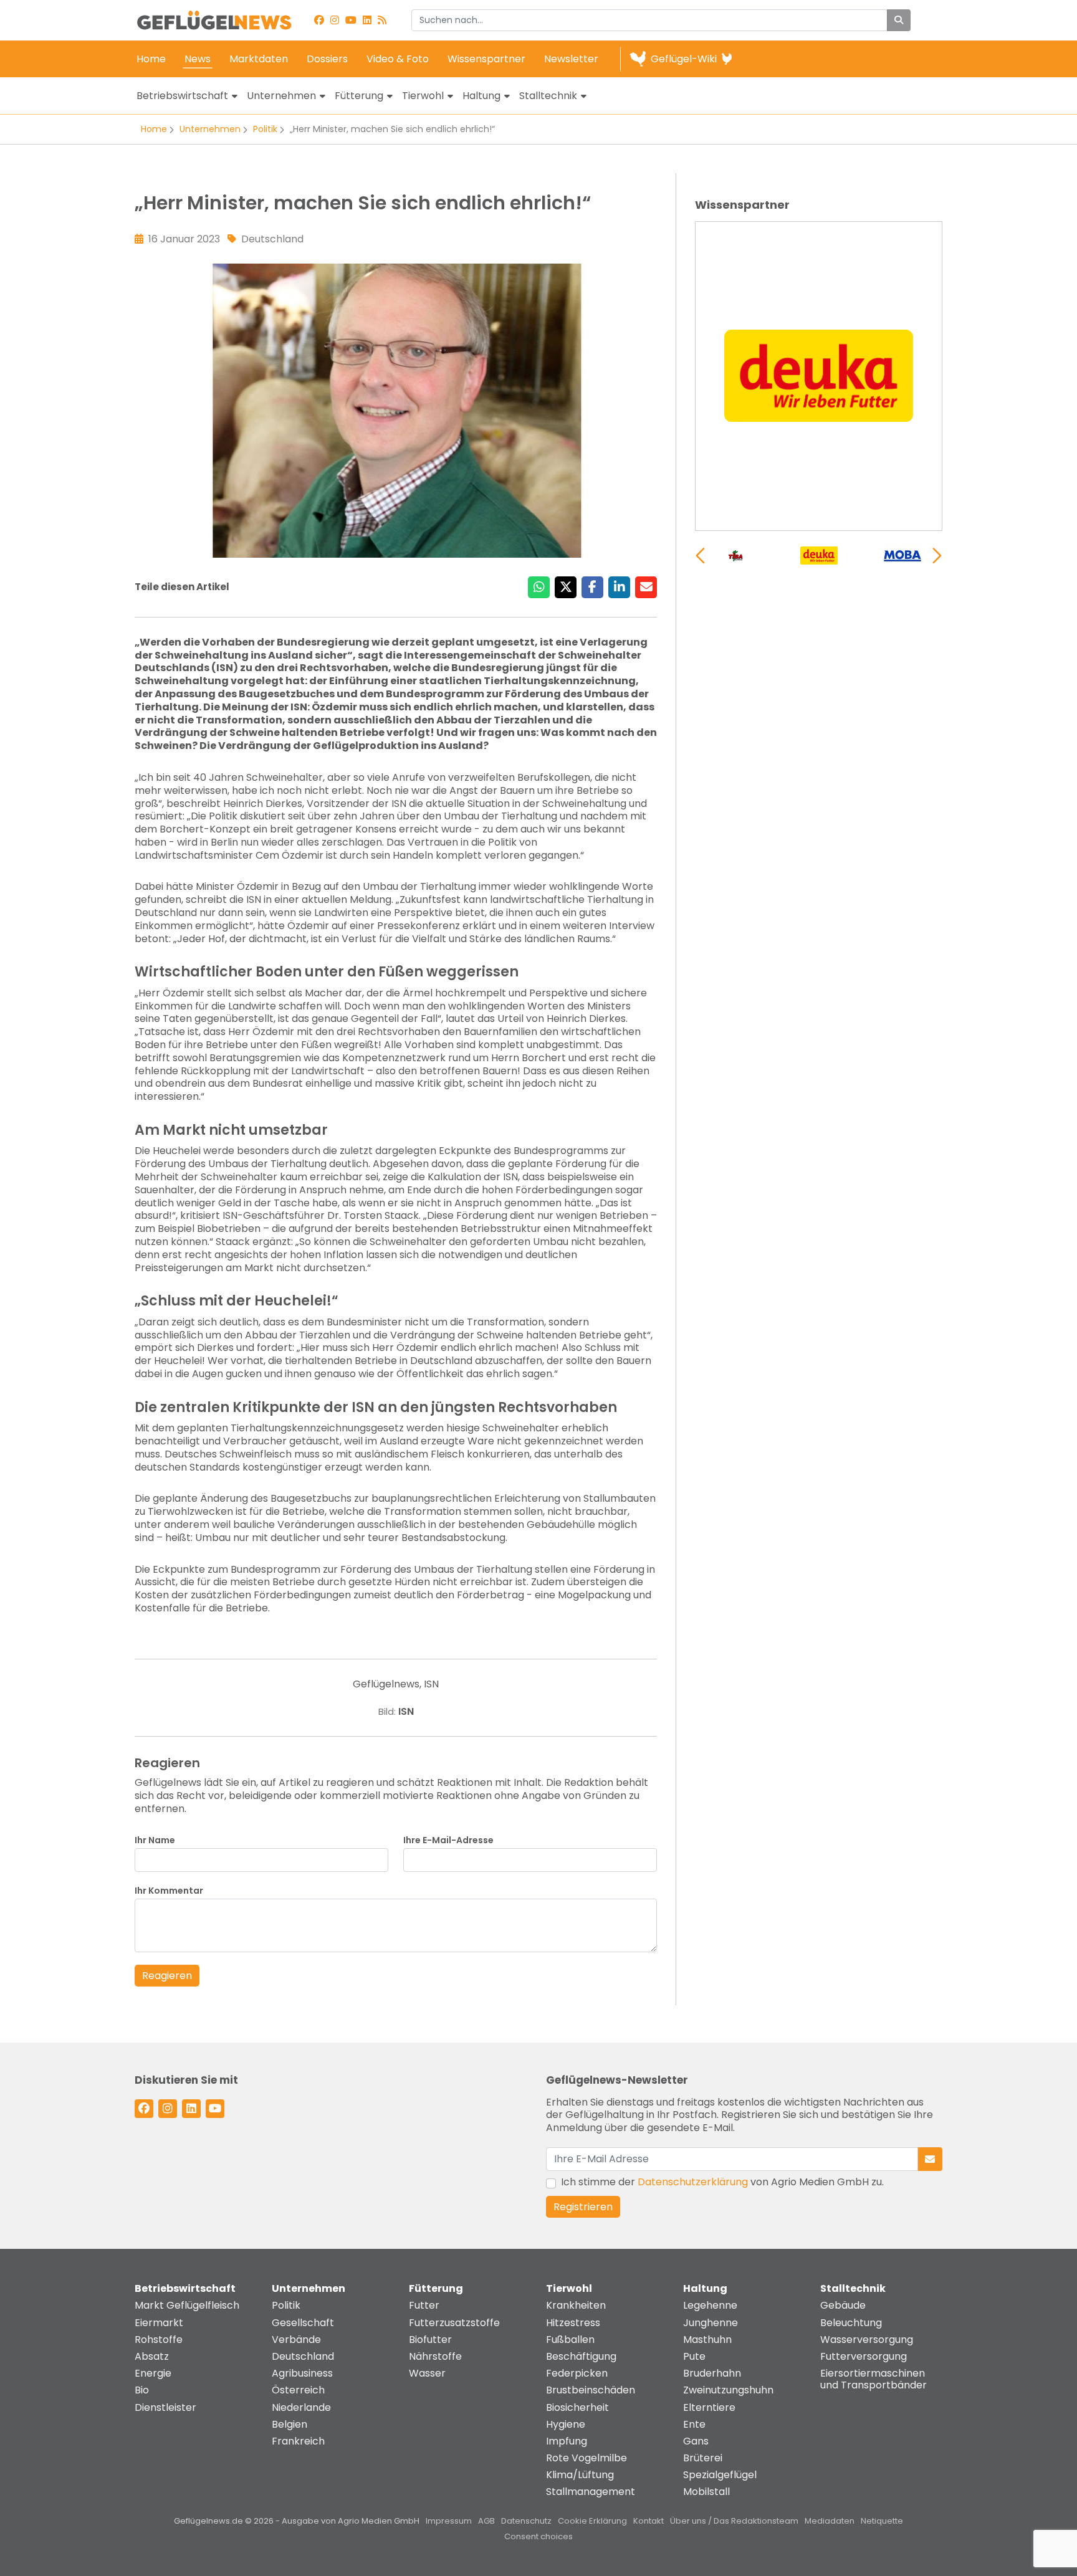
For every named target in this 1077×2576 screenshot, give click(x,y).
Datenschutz (526, 2521)
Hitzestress (573, 2323)
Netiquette (882, 2521)
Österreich (298, 2390)
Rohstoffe (159, 2340)
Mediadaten (830, 2521)
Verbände (296, 2340)
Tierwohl (423, 96)
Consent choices (538, 2536)
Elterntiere (709, 2407)
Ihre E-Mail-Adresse (448, 1840)
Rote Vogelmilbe (586, 2458)
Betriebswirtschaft (182, 96)
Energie (153, 2373)
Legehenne (710, 2305)
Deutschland (303, 2356)
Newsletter (571, 59)
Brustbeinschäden (591, 2390)
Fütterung (359, 96)
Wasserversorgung (867, 2340)
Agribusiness (302, 2373)
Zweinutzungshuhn (728, 2390)
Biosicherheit (577, 2407)
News (198, 59)
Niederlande (301, 2407)
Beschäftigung (581, 2356)
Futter (424, 2305)
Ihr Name (155, 1840)
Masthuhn (707, 2340)
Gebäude (843, 2305)
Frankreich (298, 2441)
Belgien (290, 2424)
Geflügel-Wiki (684, 59)
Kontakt (649, 2521)
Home (151, 59)
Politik (265, 129)
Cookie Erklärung (592, 2521)
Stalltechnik (548, 96)
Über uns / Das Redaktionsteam (734, 2521)
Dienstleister (165, 2407)
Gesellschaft (303, 2323)
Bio (142, 2390)
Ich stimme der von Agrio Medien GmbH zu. (722, 2182)
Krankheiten (576, 2305)
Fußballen (570, 2340)
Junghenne (711, 2323)
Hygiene (566, 2424)
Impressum (449, 2521)
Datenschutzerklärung (693, 2182)
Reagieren (167, 1976)
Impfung (567, 2441)
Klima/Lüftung (580, 2475)
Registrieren (583, 2207)
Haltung (481, 96)
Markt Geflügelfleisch (187, 2305)
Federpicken (577, 2373)
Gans (696, 2441)
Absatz (152, 2356)
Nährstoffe (435, 2356)
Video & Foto (398, 59)
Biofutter (430, 2340)
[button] (937, 556)
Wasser (427, 2373)
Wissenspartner (486, 59)
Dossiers (327, 59)
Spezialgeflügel (720, 2475)
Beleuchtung (851, 2323)
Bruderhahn (712, 2373)
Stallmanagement (591, 2492)
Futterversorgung (864, 2356)
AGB (486, 2521)
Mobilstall (706, 2492)
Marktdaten (259, 59)
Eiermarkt (159, 2323)
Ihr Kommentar (169, 1891)
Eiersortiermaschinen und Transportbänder (874, 2379)
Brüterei (703, 2458)
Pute (694, 2356)
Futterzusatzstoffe (454, 2323)
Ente (694, 2424)
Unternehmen (281, 96)
